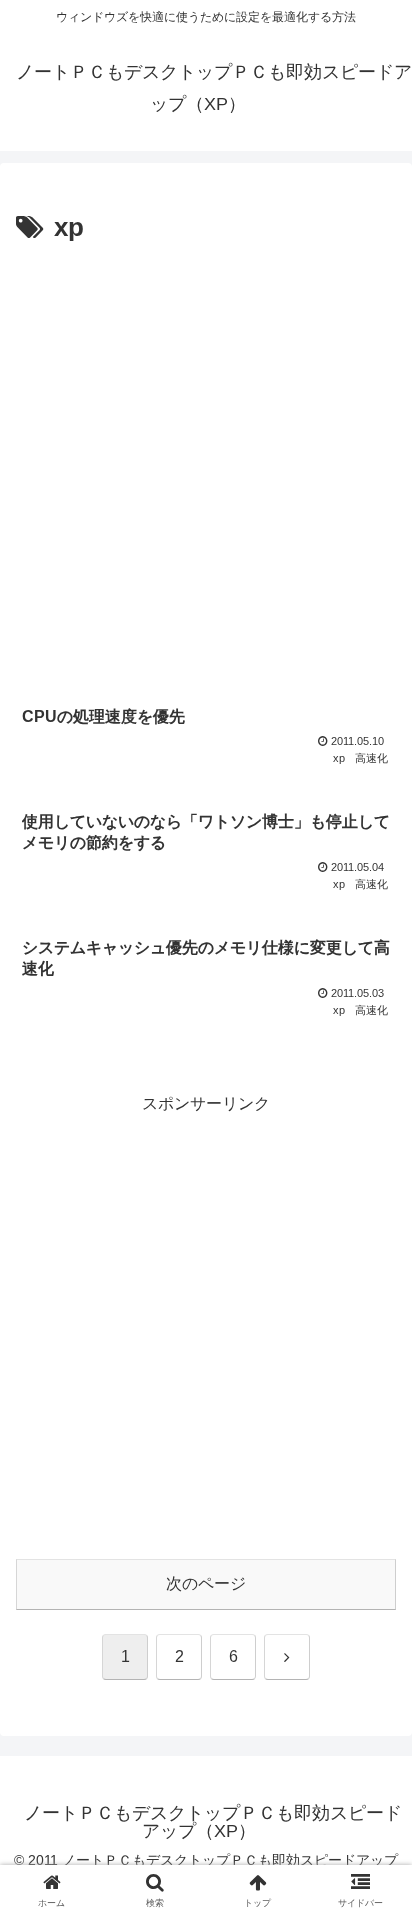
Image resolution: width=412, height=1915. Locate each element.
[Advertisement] (206, 467)
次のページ (206, 1583)
